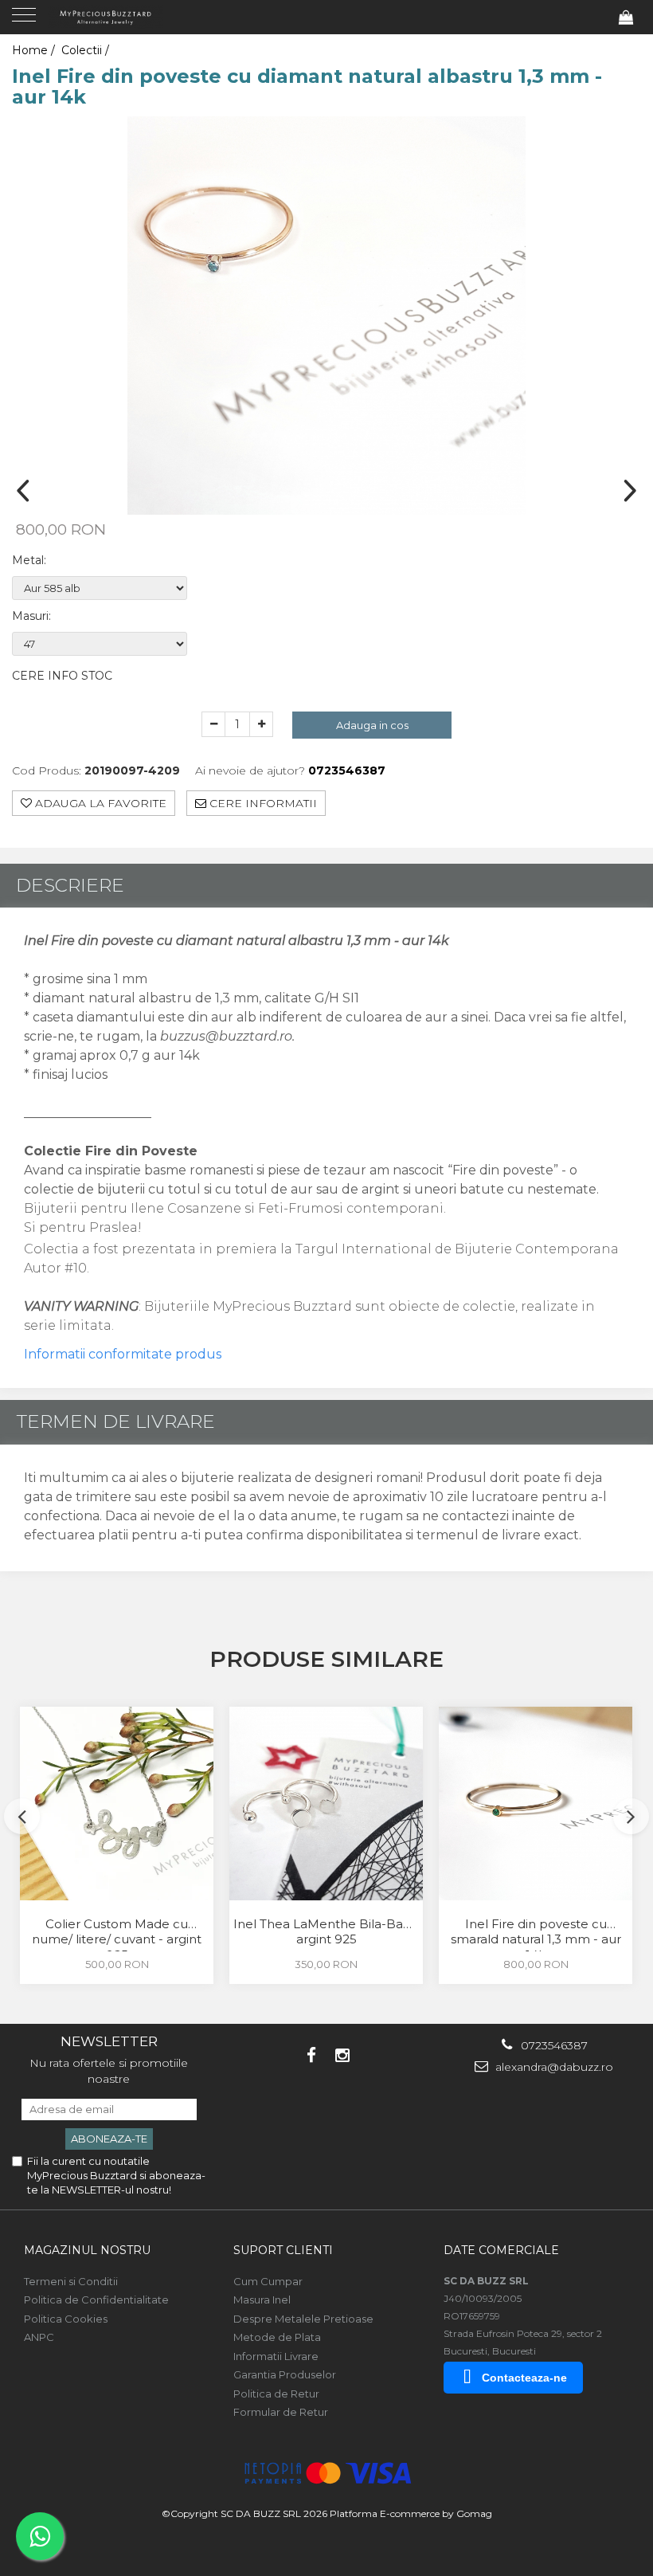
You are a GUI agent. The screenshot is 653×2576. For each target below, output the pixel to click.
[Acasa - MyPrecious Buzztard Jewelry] (111, 16)
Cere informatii (262, 803)
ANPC (39, 2337)
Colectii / (87, 50)
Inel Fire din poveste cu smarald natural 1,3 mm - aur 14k (536, 1934)
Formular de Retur (281, 2412)
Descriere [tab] (70, 885)
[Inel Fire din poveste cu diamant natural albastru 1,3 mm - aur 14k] (326, 316)
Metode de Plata (277, 2337)
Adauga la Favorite (99, 803)
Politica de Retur (276, 2394)
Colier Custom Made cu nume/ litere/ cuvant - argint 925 (117, 1934)
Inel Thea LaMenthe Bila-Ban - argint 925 (326, 1932)
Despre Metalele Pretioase (303, 2319)
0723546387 (553, 2045)
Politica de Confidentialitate (96, 2300)
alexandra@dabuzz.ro (553, 2067)
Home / (35, 50)
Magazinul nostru (87, 2250)
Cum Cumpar (268, 2281)
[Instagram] (342, 2055)
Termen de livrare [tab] (115, 1421)
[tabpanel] (326, 316)
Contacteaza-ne (524, 2378)
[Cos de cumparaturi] (626, 18)
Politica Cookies (66, 2319)
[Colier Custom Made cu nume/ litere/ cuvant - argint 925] (117, 1804)
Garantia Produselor (285, 2374)
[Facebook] (311, 2055)
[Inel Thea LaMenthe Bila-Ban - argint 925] (326, 1804)
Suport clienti (283, 2250)
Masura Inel (262, 2300)
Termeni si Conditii (71, 2281)
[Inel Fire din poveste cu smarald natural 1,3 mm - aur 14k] (536, 1804)
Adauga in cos (372, 725)
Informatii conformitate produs (123, 1354)
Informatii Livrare (276, 2356)
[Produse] (26, 20)
